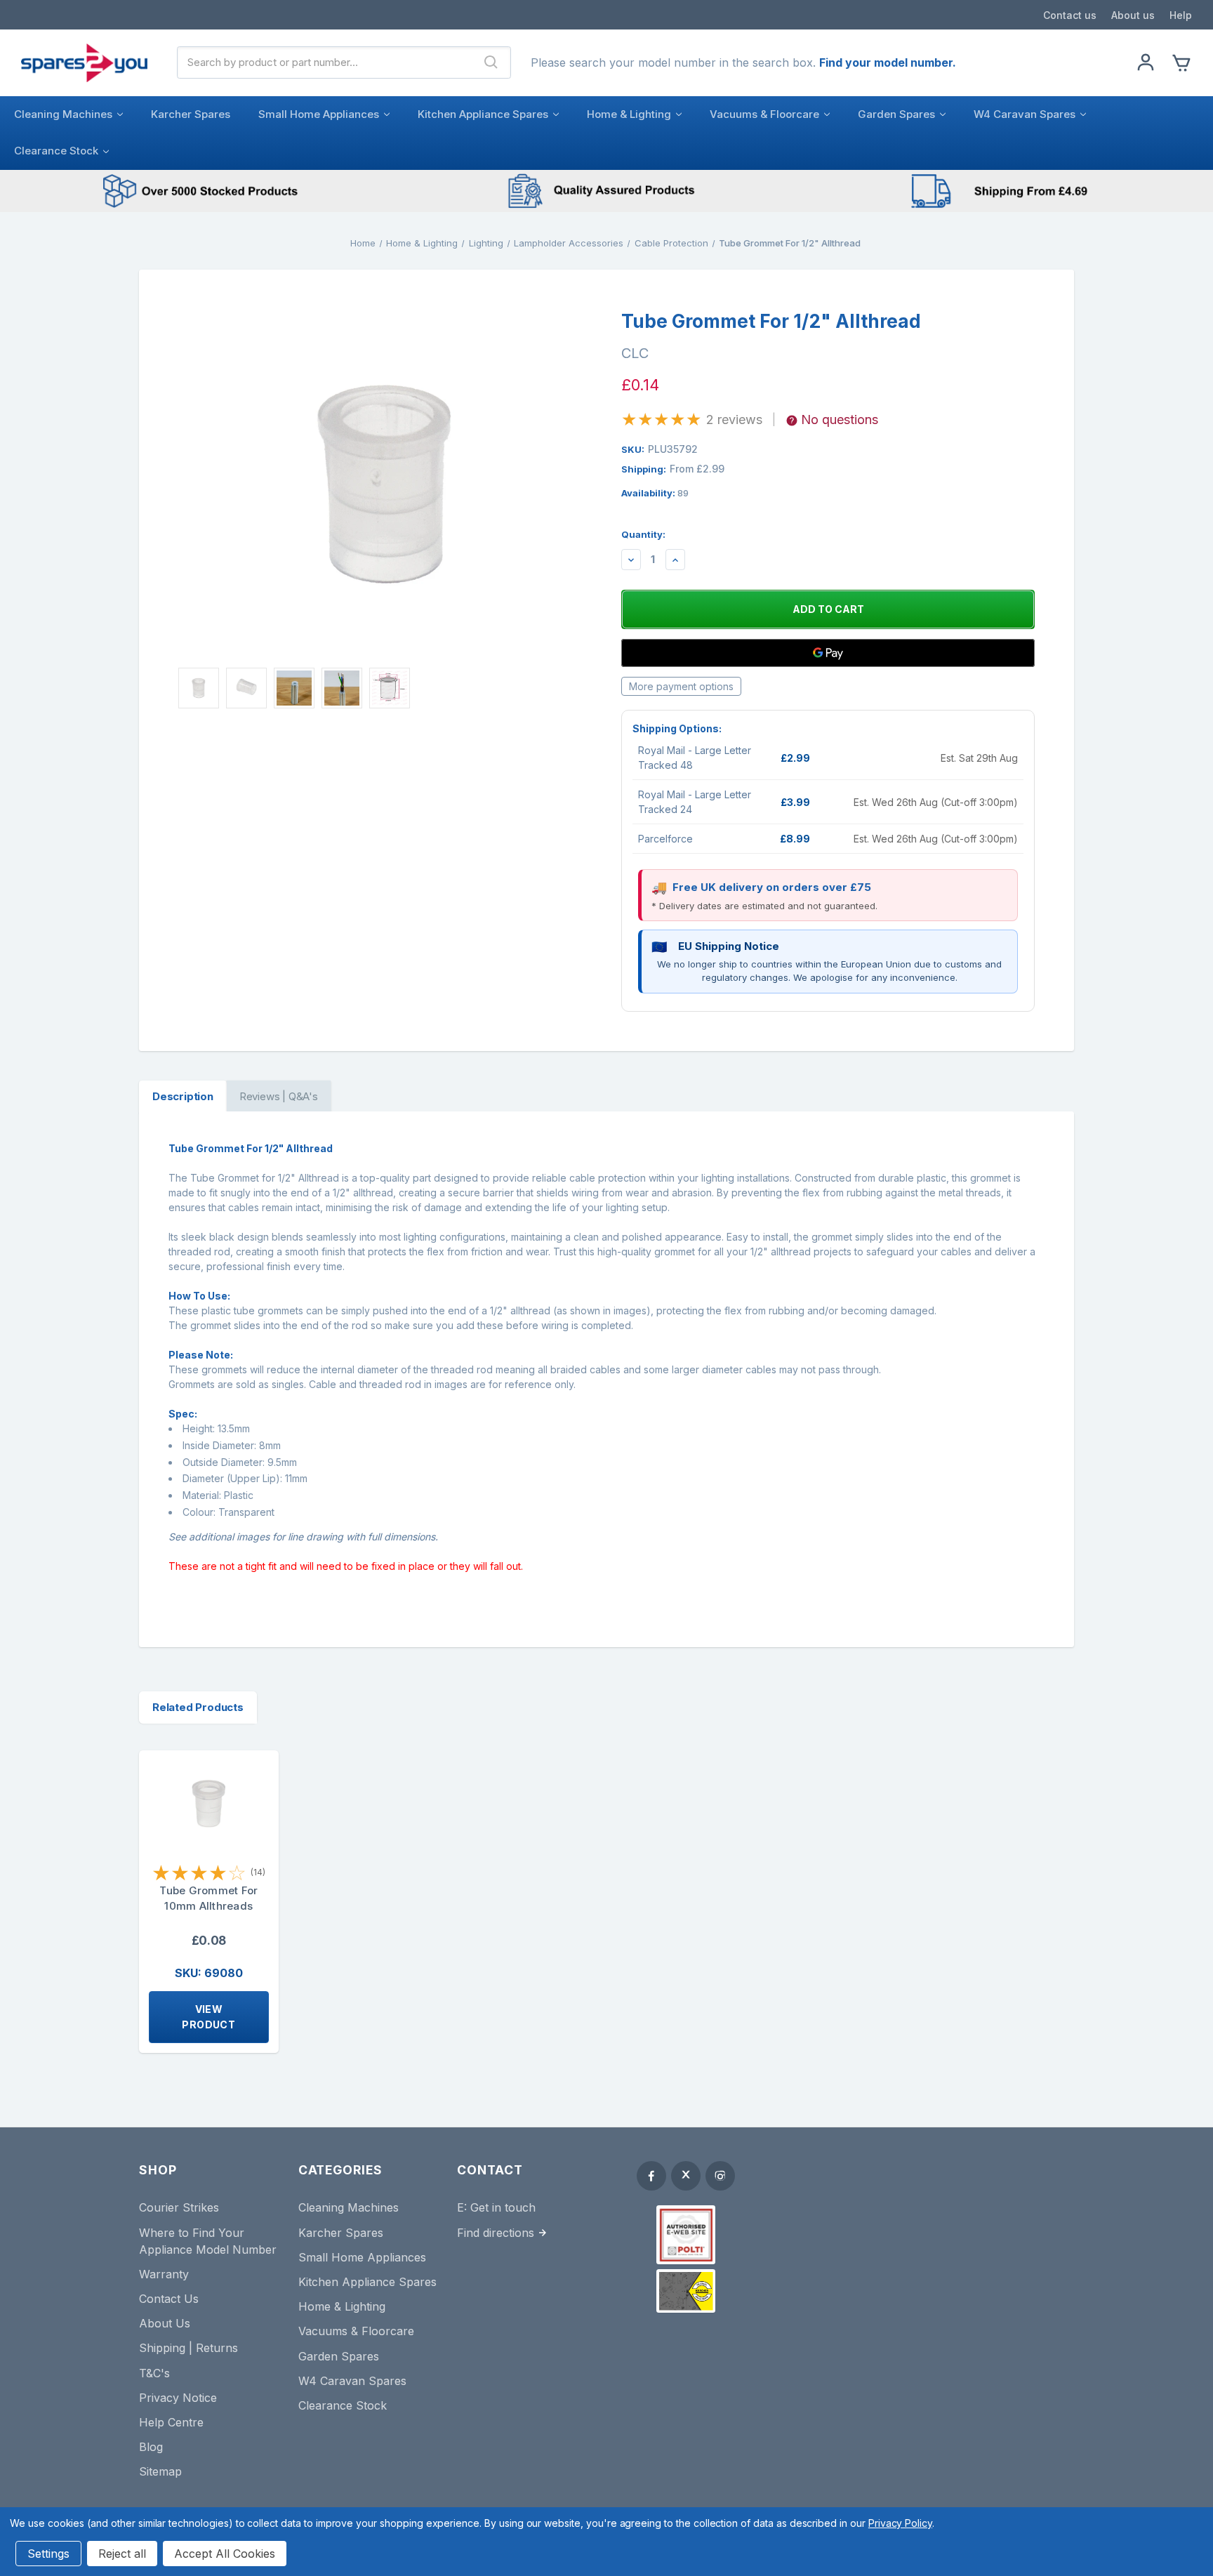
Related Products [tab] (198, 1707)
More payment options (681, 686)
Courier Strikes (179, 2207)
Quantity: (643, 534)
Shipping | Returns (188, 2348)
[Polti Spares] (686, 2235)
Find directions (496, 2233)
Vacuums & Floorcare (764, 114)
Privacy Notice (178, 2398)
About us (1133, 15)
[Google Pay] (828, 653)
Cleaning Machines (63, 114)
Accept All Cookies (225, 2554)
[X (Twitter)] (686, 2176)
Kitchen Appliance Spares (483, 114)
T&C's (154, 2373)
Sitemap (160, 2471)
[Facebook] (651, 2176)
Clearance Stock (56, 151)
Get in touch (503, 2207)
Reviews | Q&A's (279, 1096)
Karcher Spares (191, 114)
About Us (165, 2323)
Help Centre (171, 2422)
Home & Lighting (629, 114)
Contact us (1070, 15)
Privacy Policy (900, 2523)
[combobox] (325, 62)
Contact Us (169, 2299)
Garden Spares (896, 114)
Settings (48, 2554)
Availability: (655, 493)
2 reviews (734, 420)
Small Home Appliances (319, 114)
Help (1181, 15)
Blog (151, 2447)
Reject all (122, 2554)
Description (183, 1096)
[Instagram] (720, 2176)
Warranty (164, 2274)
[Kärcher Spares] (686, 2291)
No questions (840, 420)
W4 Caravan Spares (1025, 114)
